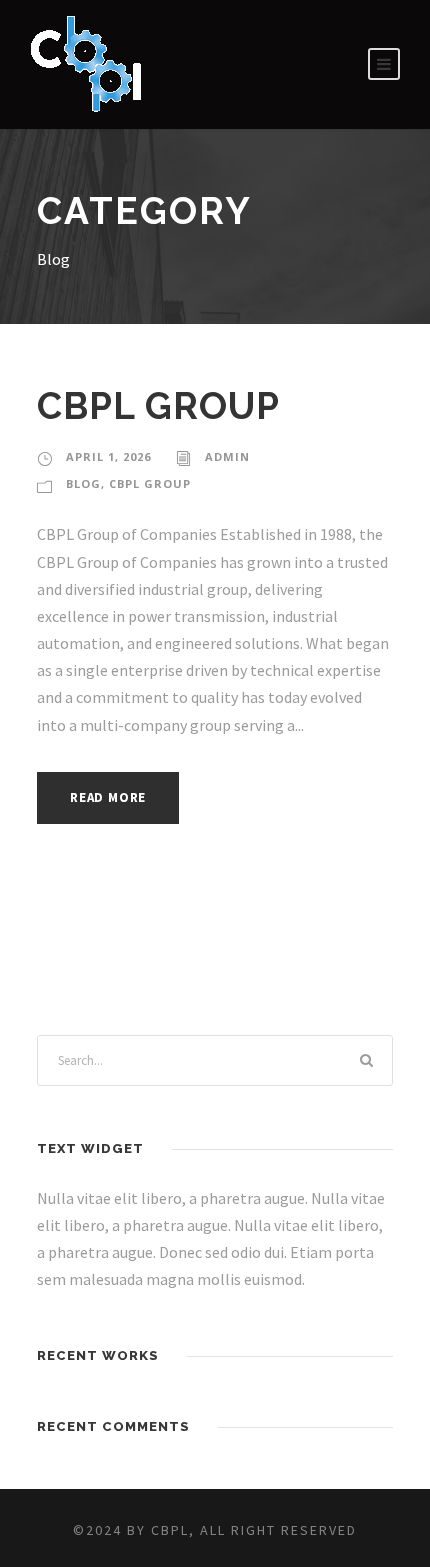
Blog (83, 483)
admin (227, 456)
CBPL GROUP (158, 406)
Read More (108, 797)
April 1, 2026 (108, 456)
